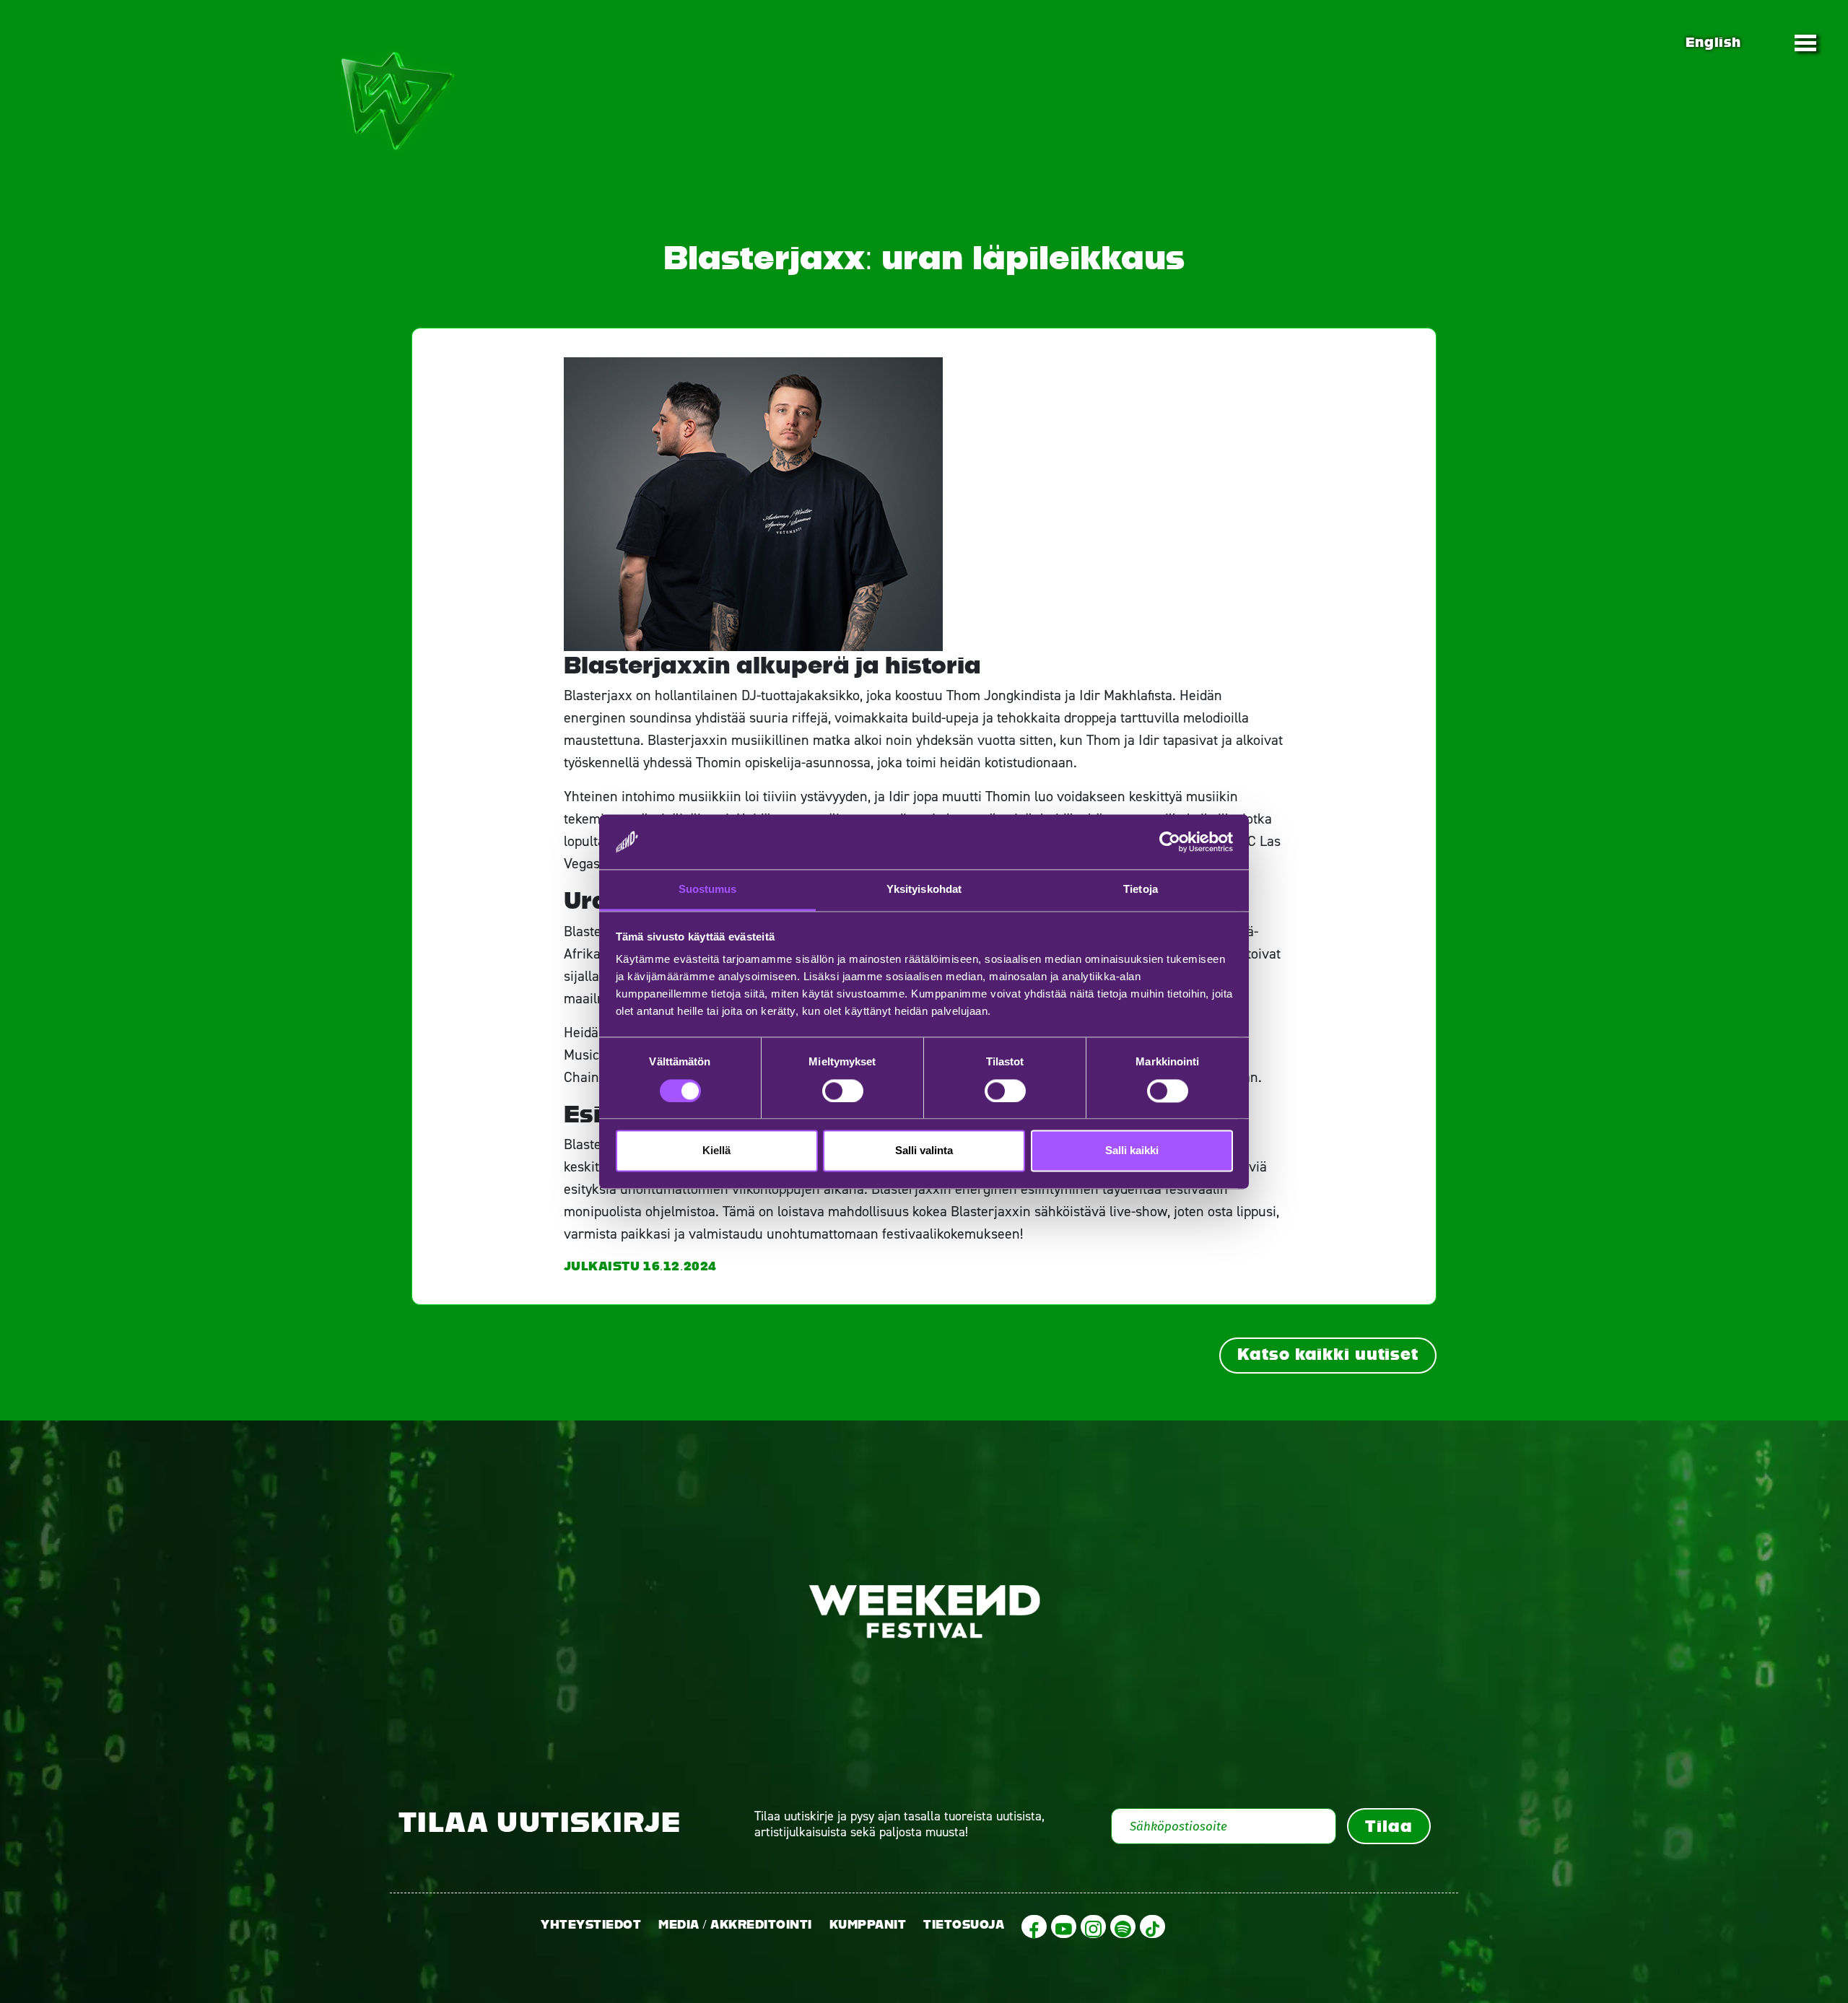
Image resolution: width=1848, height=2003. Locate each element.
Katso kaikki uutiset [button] (1328, 1354)
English (1713, 42)
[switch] (843, 1091)
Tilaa (1389, 1826)
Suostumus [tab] (708, 890)
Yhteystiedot (591, 1925)
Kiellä (716, 1151)
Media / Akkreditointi (735, 1925)
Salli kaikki (1132, 1151)
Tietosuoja (964, 1925)
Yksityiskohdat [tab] (924, 890)
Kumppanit (868, 1925)
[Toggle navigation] (1805, 43)
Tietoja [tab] (1141, 890)
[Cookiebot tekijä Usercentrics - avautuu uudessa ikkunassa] (1170, 842)
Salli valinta (924, 1151)
